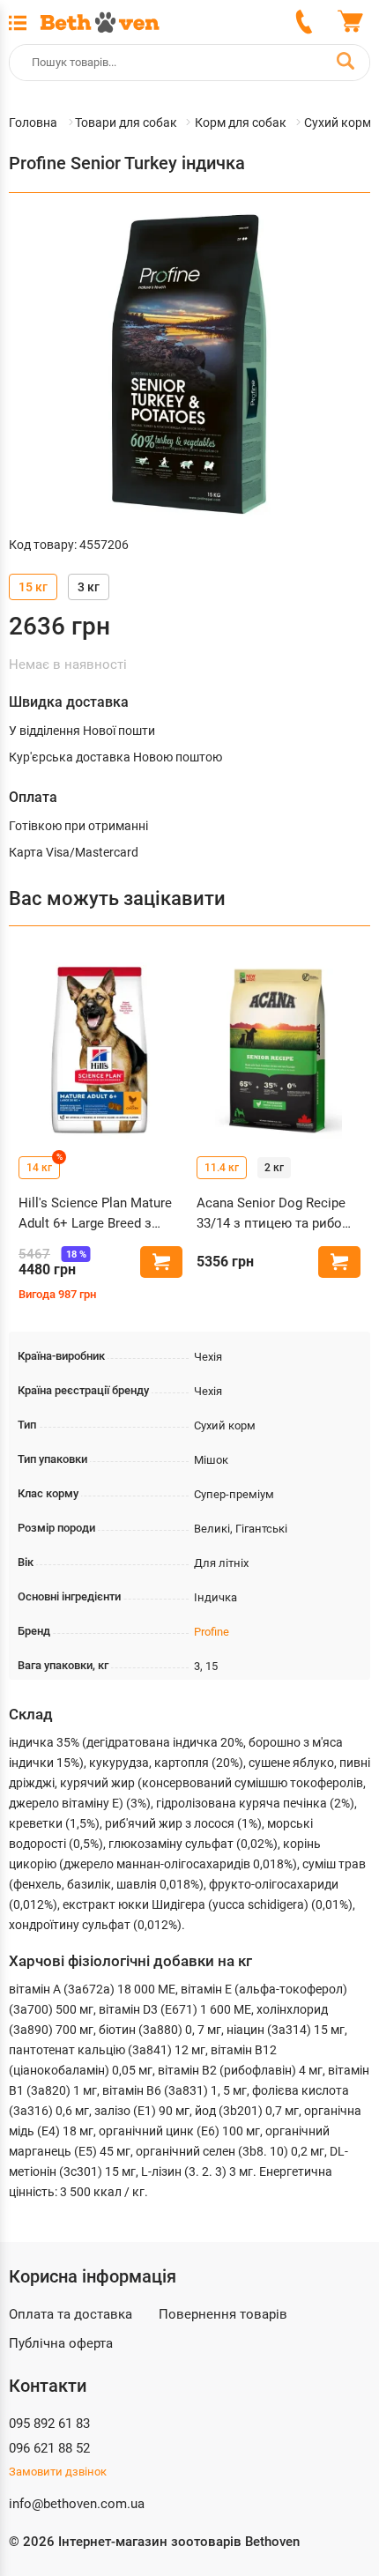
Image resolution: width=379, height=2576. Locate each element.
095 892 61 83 (49, 2424)
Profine (212, 1632)
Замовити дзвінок (58, 2472)
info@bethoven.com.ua (77, 2504)
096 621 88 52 (49, 2448)
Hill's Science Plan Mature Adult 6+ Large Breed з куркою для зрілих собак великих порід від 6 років (99, 1214)
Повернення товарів (223, 2314)
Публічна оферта (61, 2343)
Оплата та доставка (71, 2314)
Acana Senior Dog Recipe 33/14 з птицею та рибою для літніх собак (275, 1214)
